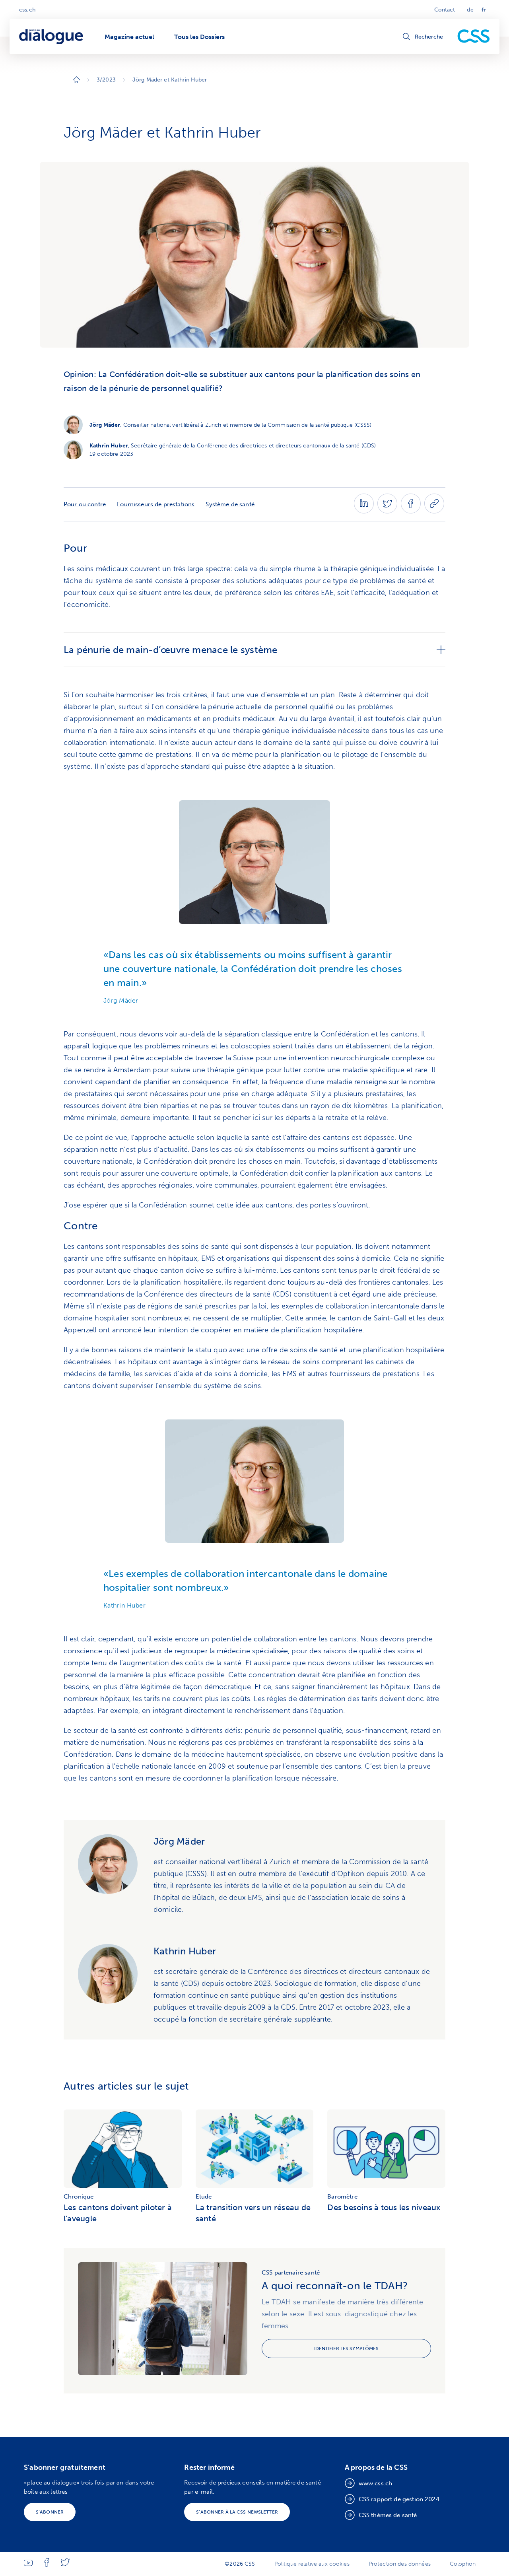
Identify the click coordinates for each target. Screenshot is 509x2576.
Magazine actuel (129, 37)
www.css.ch (376, 2483)
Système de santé (230, 504)
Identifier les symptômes (347, 2349)
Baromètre (342, 2197)
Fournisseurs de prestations (156, 504)
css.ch (27, 10)
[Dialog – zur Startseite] (52, 37)
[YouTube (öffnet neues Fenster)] (28, 2564)
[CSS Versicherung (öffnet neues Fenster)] (474, 37)
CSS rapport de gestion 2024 (399, 2499)
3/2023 (106, 80)
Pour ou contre (85, 504)
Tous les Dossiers (199, 37)
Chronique (79, 2197)
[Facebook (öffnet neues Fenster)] (411, 511)
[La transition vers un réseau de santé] (255, 2150)
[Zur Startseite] (77, 80)
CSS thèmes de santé (388, 2515)
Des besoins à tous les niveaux (384, 2207)
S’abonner (50, 2512)
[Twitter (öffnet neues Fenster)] (387, 511)
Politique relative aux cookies (312, 2564)
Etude (204, 2197)
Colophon (463, 2564)
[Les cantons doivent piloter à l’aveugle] (123, 2150)
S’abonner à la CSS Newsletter (237, 2512)
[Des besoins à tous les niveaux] (386, 2150)
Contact (445, 10)
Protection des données (400, 2564)
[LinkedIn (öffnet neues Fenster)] (364, 511)
